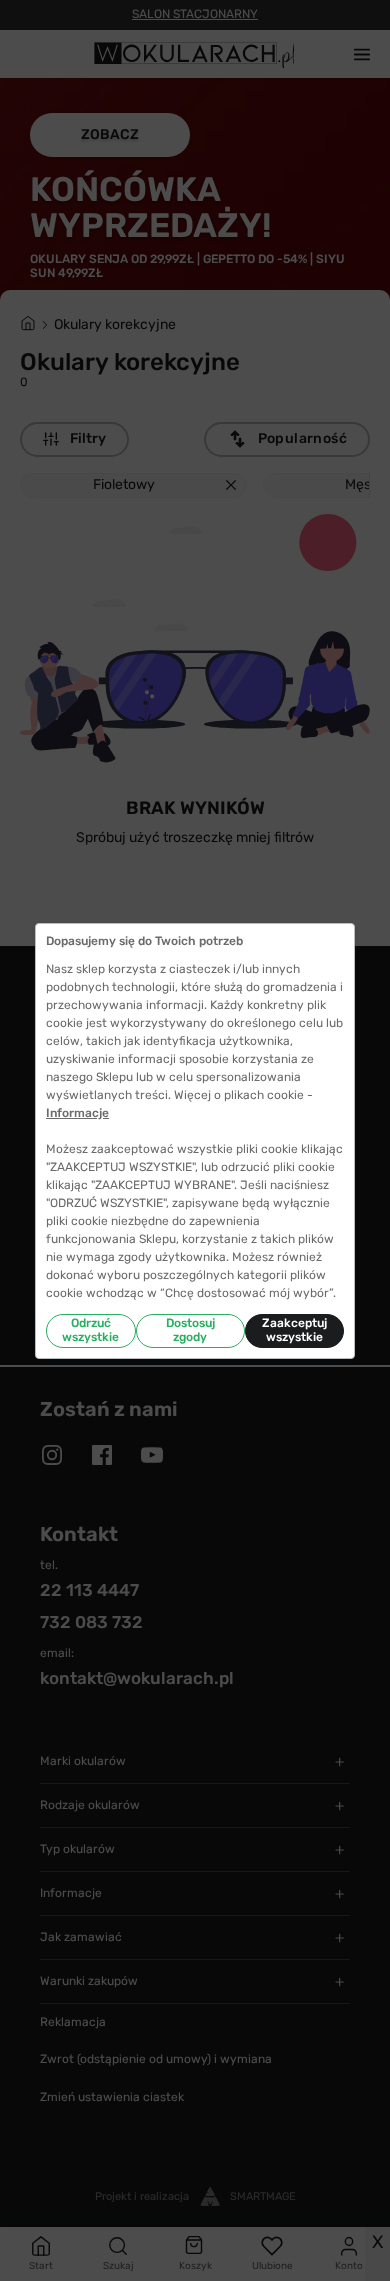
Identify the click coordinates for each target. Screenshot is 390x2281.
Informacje (77, 1113)
